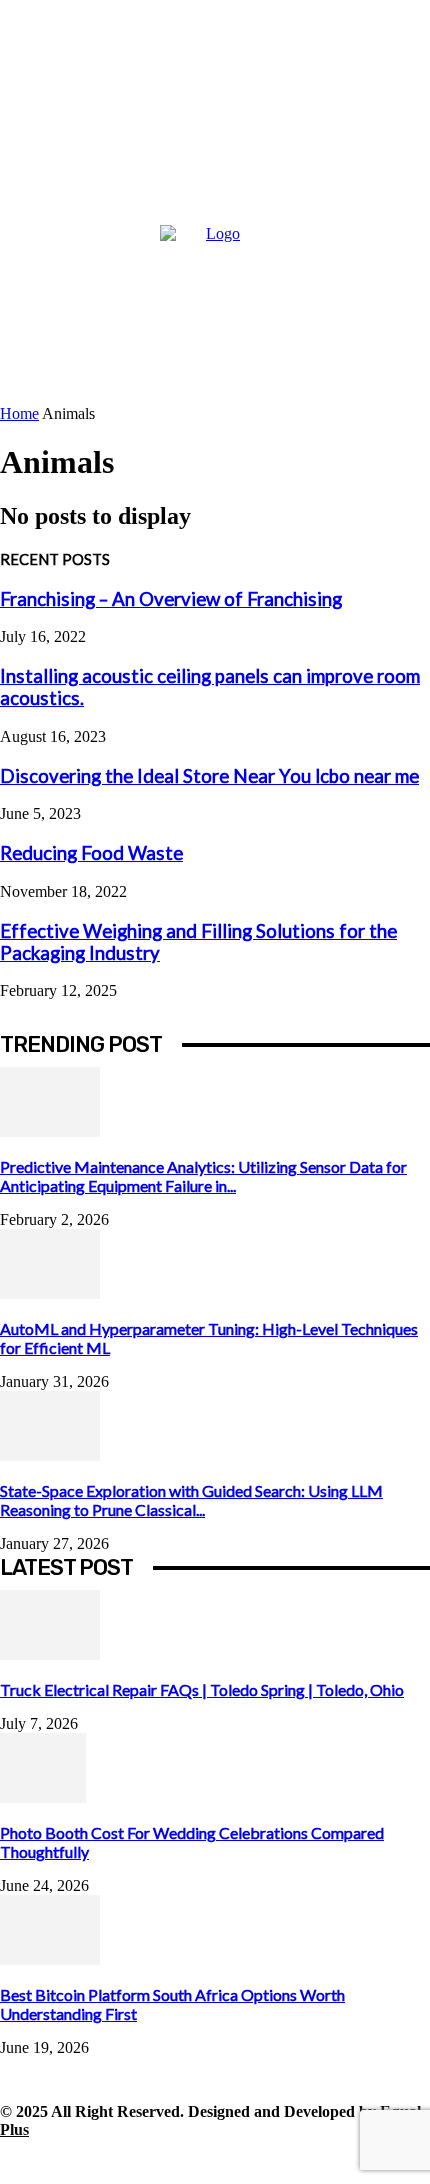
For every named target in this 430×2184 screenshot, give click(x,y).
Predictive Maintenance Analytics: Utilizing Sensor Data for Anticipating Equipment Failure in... (203, 1176)
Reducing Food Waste (91, 853)
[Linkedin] (107, 2161)
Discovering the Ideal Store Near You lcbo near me (209, 776)
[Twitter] (197, 2161)
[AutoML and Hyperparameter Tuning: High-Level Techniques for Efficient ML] (50, 1293)
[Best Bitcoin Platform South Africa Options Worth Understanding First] (50, 1959)
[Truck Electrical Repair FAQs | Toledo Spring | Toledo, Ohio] (50, 1654)
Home (19, 413)
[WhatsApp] (242, 2161)
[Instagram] (62, 2161)
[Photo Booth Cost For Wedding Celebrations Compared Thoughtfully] (43, 1797)
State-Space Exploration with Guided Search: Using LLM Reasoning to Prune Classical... (191, 1500)
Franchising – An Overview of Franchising (171, 599)
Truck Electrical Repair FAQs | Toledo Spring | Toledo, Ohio (202, 1689)
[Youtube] (287, 2161)
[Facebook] (17, 2161)
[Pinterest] (152, 2161)
